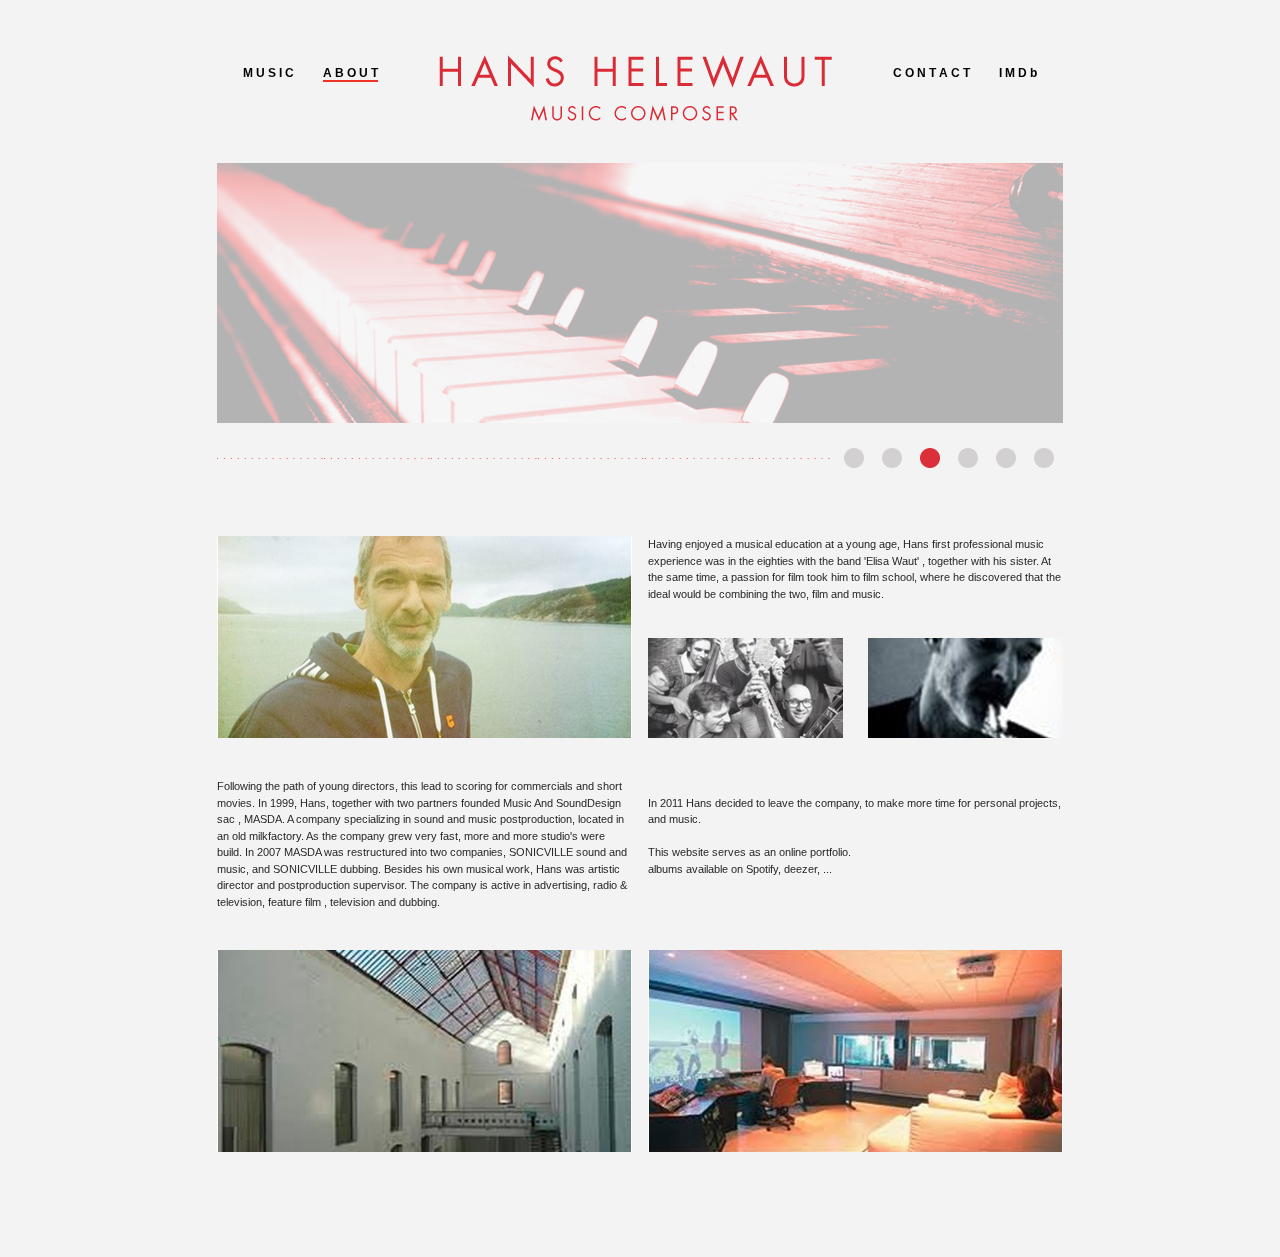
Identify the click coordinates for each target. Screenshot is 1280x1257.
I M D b (1018, 73)
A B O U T (350, 73)
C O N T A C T (931, 73)
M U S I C (268, 73)
